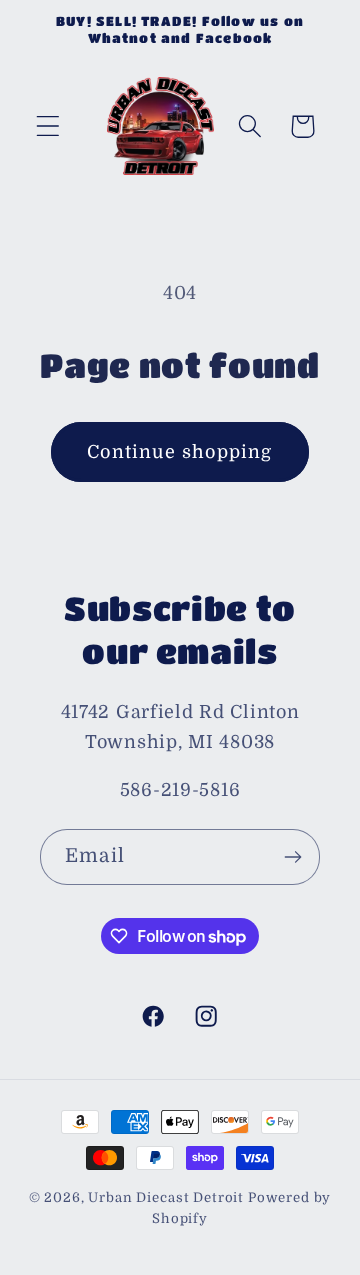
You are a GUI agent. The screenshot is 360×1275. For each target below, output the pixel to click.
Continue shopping (179, 452)
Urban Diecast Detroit (166, 1197)
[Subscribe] (292, 857)
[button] (48, 126)
